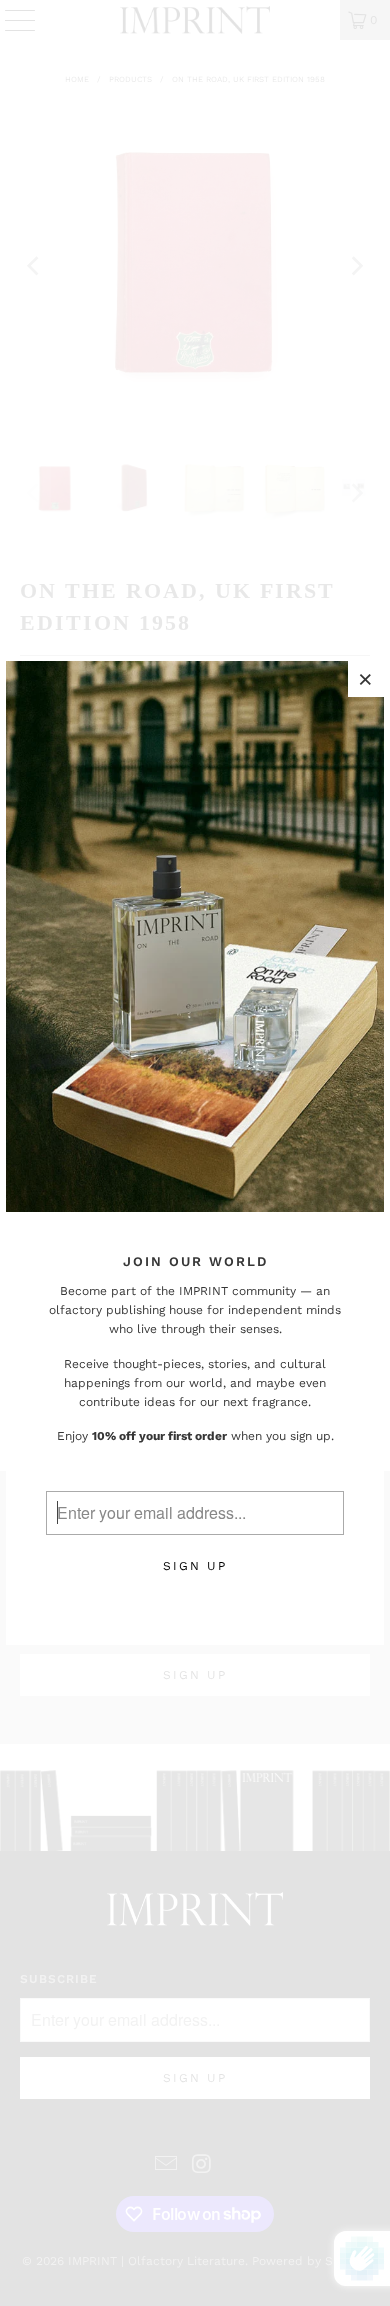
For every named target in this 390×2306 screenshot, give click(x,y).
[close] (366, 679)
